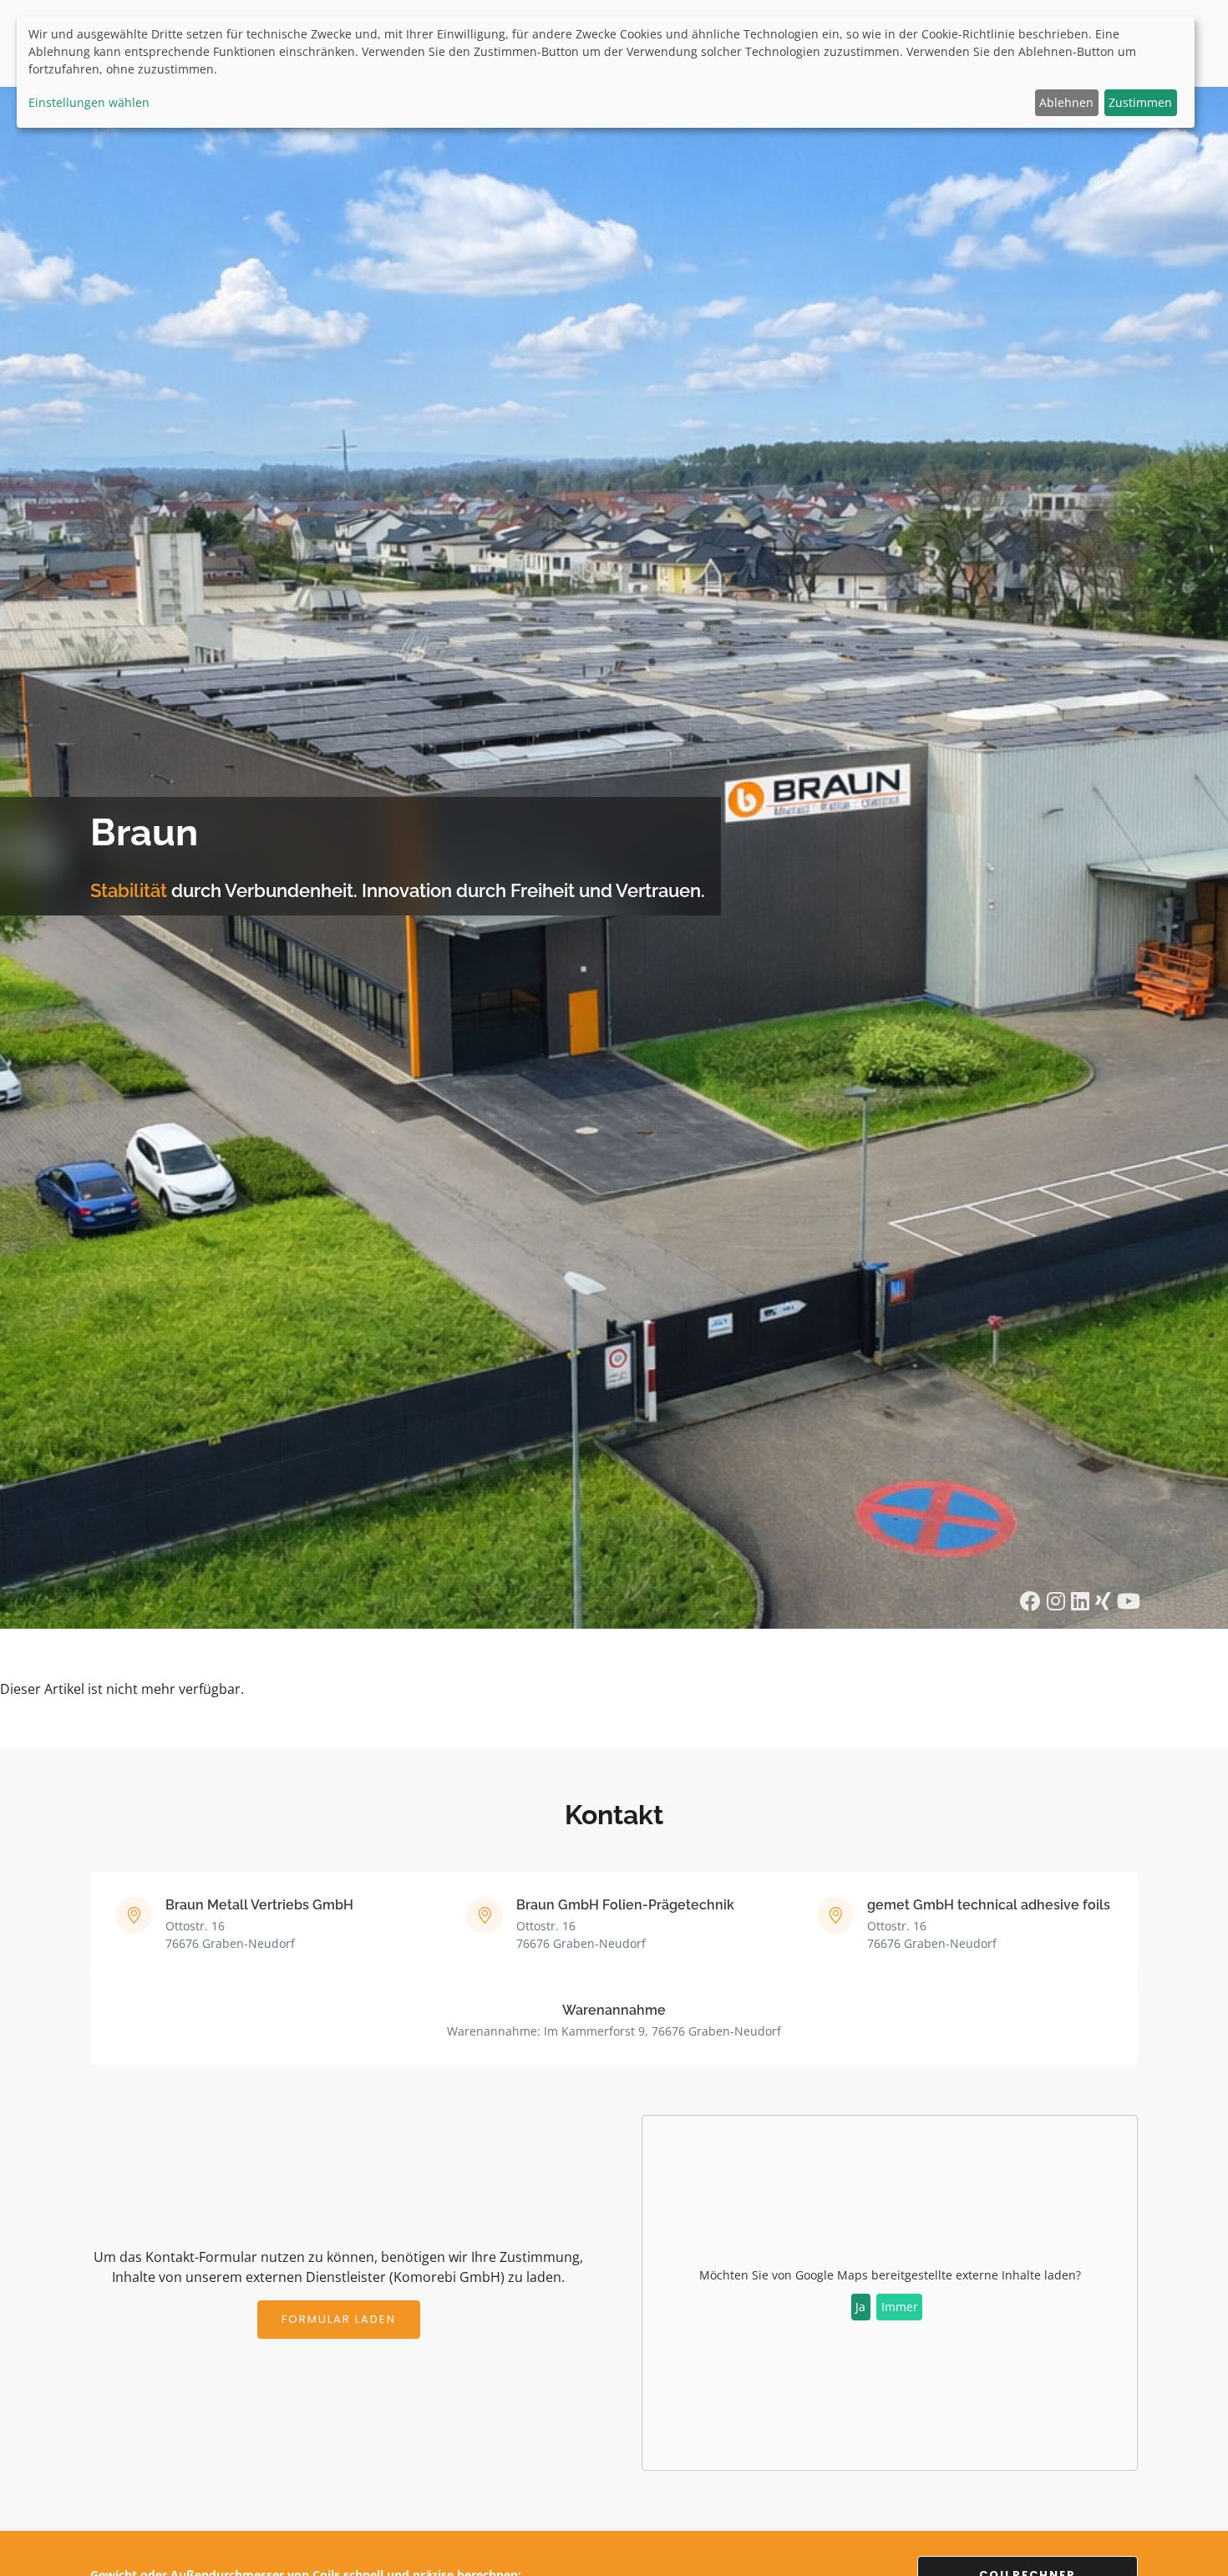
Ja (860, 2307)
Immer (900, 2307)
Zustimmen (1140, 102)
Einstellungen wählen (89, 102)
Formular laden (339, 2319)
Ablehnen (1066, 102)
